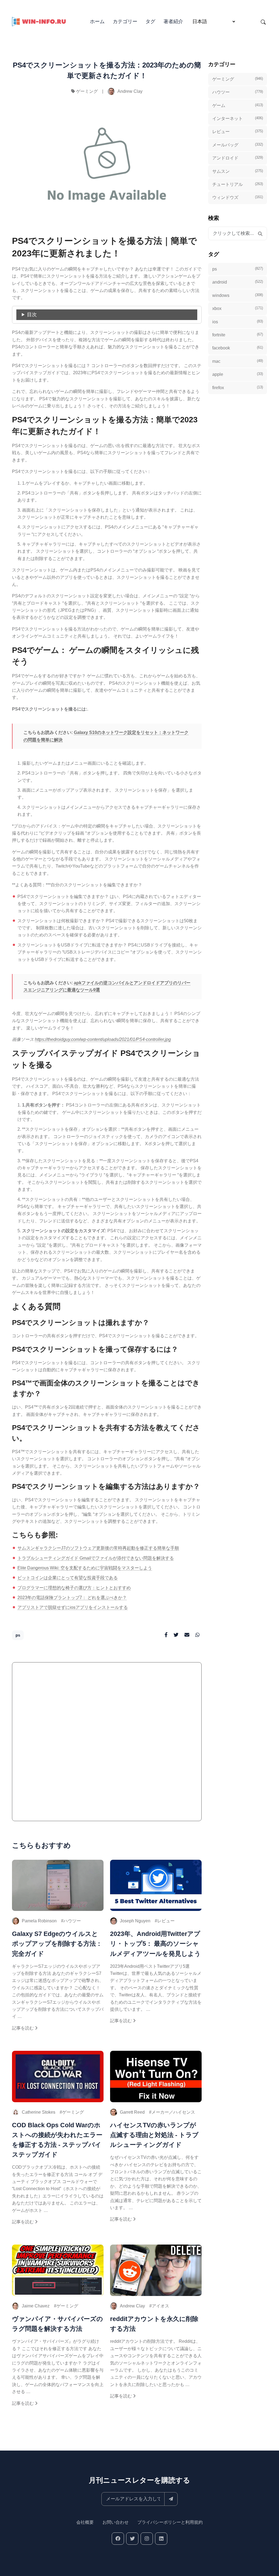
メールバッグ (238, 145)
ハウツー (72, 1921)
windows (238, 295)
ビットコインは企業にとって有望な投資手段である (68, 1578)
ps (18, 1635)
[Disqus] (107, 1744)
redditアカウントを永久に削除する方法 (154, 2324)
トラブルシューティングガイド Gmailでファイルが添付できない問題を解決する (96, 1558)
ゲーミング (87, 91)
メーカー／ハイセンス (173, 2112)
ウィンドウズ (238, 197)
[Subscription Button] (171, 2499)
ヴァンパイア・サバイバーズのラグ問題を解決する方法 (57, 2324)
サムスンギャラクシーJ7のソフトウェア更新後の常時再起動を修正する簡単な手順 (98, 1548)
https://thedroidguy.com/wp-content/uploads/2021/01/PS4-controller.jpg (103, 1039)
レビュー (166, 1921)
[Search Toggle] (263, 22)
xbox (238, 308)
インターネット (238, 118)
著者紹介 (173, 21)
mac (238, 361)
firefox (238, 388)
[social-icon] (118, 2539)
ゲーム (238, 105)
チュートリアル (238, 184)
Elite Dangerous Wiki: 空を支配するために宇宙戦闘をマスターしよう (85, 1568)
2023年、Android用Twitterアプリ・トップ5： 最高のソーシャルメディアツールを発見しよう (155, 1944)
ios (238, 322)
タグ (150, 21)
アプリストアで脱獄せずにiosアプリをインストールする (73, 1607)
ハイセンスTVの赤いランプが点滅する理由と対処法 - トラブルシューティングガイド (154, 2135)
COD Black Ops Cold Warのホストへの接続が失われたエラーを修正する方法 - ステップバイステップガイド (57, 2140)
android (238, 282)
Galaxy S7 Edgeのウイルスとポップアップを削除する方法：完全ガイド (57, 1944)
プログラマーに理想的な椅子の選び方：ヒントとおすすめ (74, 1588)
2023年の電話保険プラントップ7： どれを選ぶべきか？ (72, 1598)
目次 (32, 315)
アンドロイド (238, 158)
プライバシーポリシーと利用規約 (170, 2522)
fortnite (238, 335)
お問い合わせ (116, 2522)
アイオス (160, 2306)
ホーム (97, 21)
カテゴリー (125, 21)
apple (238, 374)
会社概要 (85, 2522)
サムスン (238, 171)
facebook (238, 348)
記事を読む (23, 2028)
